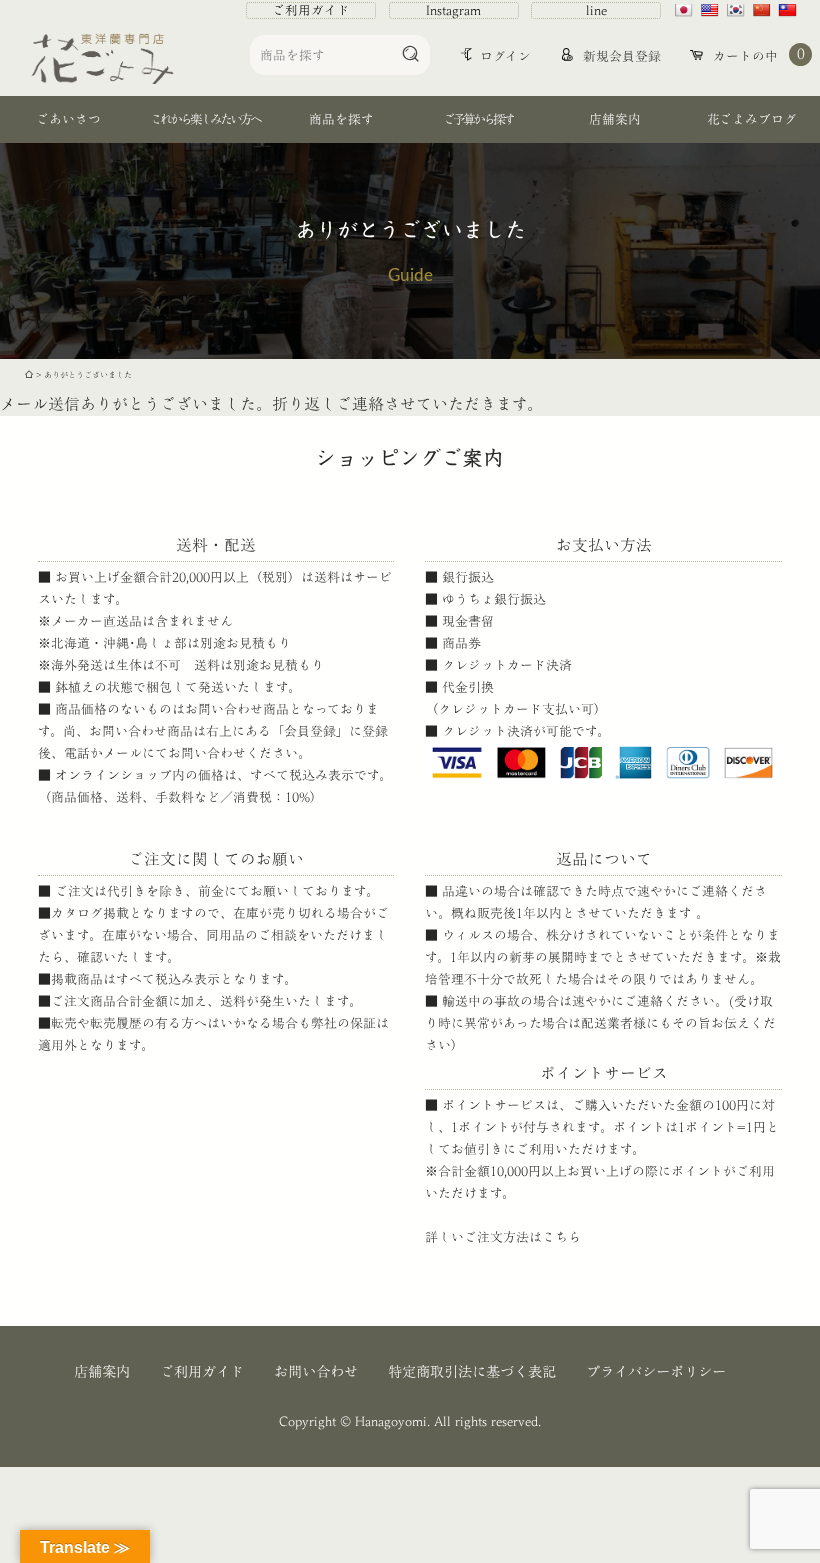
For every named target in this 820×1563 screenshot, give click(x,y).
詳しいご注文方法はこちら (503, 1237)
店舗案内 (102, 1371)
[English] (712, 10)
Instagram (453, 10)
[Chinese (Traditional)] (790, 10)
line (596, 10)
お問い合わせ (316, 1371)
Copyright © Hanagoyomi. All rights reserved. (410, 1421)
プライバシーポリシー (656, 1371)
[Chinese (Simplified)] (764, 10)
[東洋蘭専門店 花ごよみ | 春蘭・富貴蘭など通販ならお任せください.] (29, 375)
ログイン (505, 56)
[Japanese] (686, 10)
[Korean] (738, 10)
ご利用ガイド (311, 10)
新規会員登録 (620, 56)
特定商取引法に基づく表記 (472, 1371)
